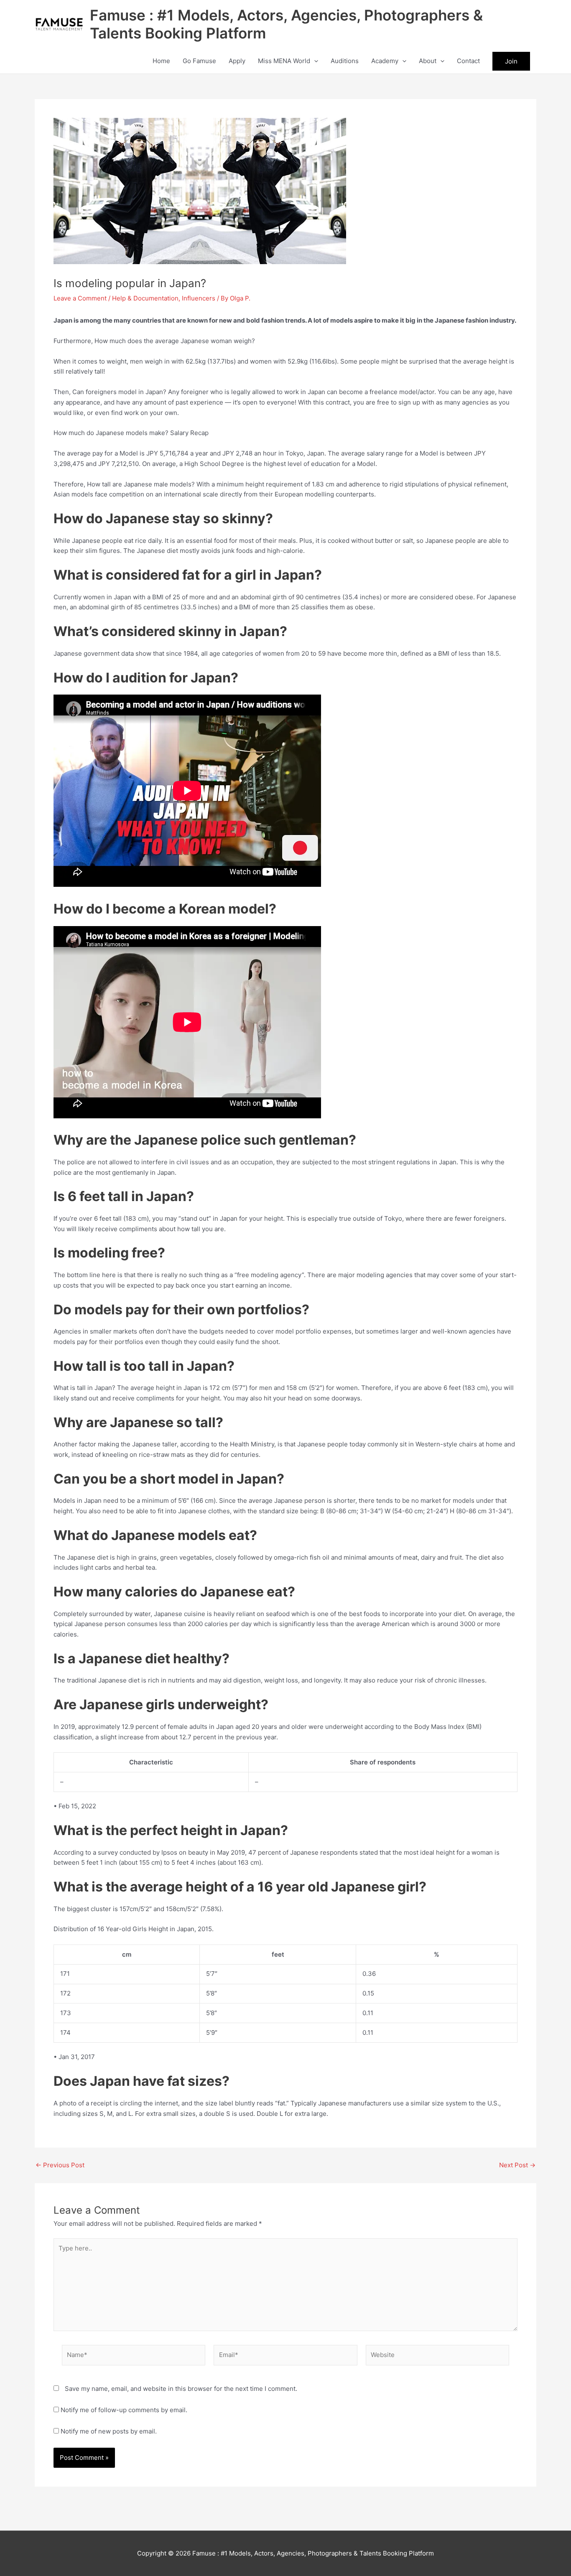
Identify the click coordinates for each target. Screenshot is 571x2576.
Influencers (199, 298)
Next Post (517, 2165)
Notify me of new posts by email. (109, 2431)
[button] (314, 61)
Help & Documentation (145, 298)
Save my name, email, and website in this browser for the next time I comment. (181, 2389)
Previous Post (60, 2165)
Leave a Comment (80, 298)
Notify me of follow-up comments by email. (124, 2410)
